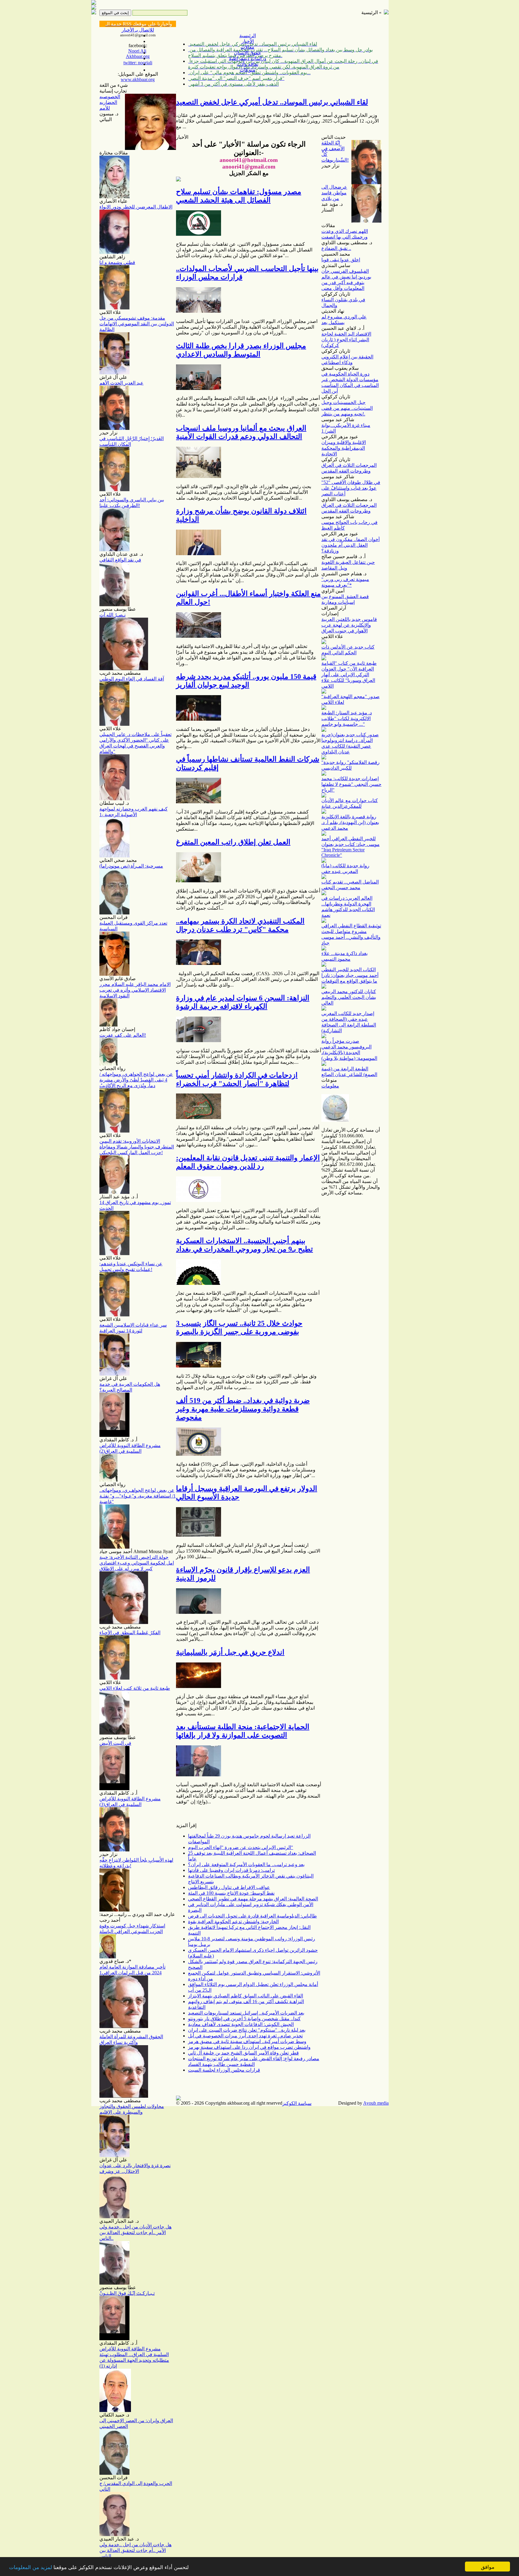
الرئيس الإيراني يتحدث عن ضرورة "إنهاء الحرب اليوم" (241, 1847)
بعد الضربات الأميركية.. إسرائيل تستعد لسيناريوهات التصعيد (246, 2013)
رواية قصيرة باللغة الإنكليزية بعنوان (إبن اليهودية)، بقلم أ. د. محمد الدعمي (350, 822)
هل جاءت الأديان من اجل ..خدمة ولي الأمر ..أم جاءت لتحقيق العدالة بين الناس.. (135, 2232)
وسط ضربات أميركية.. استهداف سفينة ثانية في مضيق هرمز (247, 2041)
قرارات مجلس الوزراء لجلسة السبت (224, 2070)
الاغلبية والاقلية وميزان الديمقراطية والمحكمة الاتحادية (344, 448)
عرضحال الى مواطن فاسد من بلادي (334, 193)
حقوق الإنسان (247, 53)
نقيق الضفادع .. (336, 248)
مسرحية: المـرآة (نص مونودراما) (131, 866)
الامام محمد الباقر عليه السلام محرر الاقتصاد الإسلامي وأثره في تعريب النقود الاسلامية (135, 990)
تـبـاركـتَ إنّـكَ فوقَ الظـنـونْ (127, 2293)
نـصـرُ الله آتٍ (112, 615)
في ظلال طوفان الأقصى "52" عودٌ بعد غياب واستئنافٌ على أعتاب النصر (351, 488)
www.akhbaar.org (138, 79)
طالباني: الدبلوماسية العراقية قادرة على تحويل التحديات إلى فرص (252, 1916)
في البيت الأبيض (115, 1743)
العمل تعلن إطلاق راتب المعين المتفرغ (233, 842)
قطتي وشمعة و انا (117, 262)
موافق (488, 2567)
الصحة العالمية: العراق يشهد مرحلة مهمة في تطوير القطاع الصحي (253, 1899)
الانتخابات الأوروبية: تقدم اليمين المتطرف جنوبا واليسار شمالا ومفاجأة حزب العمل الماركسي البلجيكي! (137, 1147)
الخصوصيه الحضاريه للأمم (110, 102)
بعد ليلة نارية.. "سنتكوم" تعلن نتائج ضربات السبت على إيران (247, 2030)
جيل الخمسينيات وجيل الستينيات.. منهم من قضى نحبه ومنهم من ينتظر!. (347, 408)
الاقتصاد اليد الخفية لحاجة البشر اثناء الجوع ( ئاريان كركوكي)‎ (346, 340)
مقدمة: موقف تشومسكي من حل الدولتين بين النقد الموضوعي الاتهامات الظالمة (137, 324)
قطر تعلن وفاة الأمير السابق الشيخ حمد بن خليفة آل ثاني (243, 2053)
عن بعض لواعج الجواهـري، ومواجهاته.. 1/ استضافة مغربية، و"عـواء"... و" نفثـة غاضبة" (138, 1496)
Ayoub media (376, 2103)
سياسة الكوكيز (297, 2103)
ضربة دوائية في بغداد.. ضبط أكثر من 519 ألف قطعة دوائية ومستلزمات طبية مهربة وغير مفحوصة (243, 1409)
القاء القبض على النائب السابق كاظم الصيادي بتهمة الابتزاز (246, 1996)
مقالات (247, 47)
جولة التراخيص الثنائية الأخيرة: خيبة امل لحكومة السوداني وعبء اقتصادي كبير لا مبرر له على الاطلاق (137, 1563)
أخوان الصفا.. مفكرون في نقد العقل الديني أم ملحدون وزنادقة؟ (351, 545)
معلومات (330, 1086)
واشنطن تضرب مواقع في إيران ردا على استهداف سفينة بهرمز (249, 2047)
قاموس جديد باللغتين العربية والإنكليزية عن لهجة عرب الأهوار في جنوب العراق (349, 625)
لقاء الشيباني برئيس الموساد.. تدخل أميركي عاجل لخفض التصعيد (272, 102)
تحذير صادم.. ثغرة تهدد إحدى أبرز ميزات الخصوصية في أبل (245, 2036)
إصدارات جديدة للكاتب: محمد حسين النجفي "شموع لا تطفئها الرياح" (351, 784)
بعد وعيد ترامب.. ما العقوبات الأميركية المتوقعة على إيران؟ (246, 1864)
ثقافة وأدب (247, 64)
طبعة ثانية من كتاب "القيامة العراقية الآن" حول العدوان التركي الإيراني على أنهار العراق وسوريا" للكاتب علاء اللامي (349, 675)
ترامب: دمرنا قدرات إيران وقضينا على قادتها (231, 1870)
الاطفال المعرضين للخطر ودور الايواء (136, 207)
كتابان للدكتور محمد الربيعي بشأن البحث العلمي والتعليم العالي (349, 997)
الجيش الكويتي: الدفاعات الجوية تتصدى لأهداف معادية (241, 2024)
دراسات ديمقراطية (247, 58)
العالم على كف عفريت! (123, 1035)
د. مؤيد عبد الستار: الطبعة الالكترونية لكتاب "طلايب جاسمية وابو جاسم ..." (347, 718)
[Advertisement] (410, 96)
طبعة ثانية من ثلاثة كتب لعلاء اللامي (135, 1688)
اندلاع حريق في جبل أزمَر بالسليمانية (230, 1652)
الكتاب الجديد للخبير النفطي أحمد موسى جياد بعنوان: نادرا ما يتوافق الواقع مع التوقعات (350, 975)
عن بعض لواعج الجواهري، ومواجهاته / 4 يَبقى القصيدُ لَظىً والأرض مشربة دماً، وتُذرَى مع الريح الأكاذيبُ (136, 1080)
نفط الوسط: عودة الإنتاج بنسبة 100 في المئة (231, 1893)
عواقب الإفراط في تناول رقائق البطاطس (229, 1887)
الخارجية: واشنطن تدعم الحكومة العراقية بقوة (233, 1922)
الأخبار (248, 41)
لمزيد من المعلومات (30, 2567)
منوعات (247, 70)
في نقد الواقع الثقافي (120, 560)
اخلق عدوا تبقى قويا (341, 260)
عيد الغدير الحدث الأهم (121, 383)
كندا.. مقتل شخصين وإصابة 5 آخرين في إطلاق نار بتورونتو (244, 2019)
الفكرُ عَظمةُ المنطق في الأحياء (130, 1633)
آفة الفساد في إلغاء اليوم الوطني (132, 679)
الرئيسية (248, 36)
